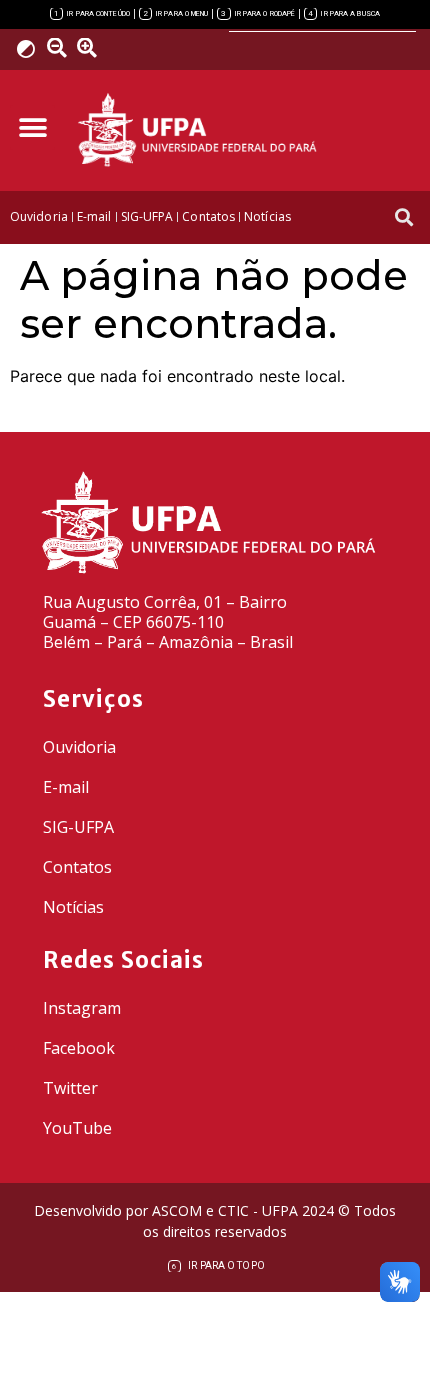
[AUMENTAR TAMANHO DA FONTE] (94, 48)
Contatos (77, 867)
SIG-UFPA (78, 827)
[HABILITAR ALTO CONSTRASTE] (32, 48)
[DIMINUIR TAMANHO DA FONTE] (60, 48)
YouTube (77, 1128)
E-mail (66, 787)
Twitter (70, 1088)
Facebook (79, 1048)
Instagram (82, 1008)
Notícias (73, 907)
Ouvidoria (79, 747)
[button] (32, 127)
